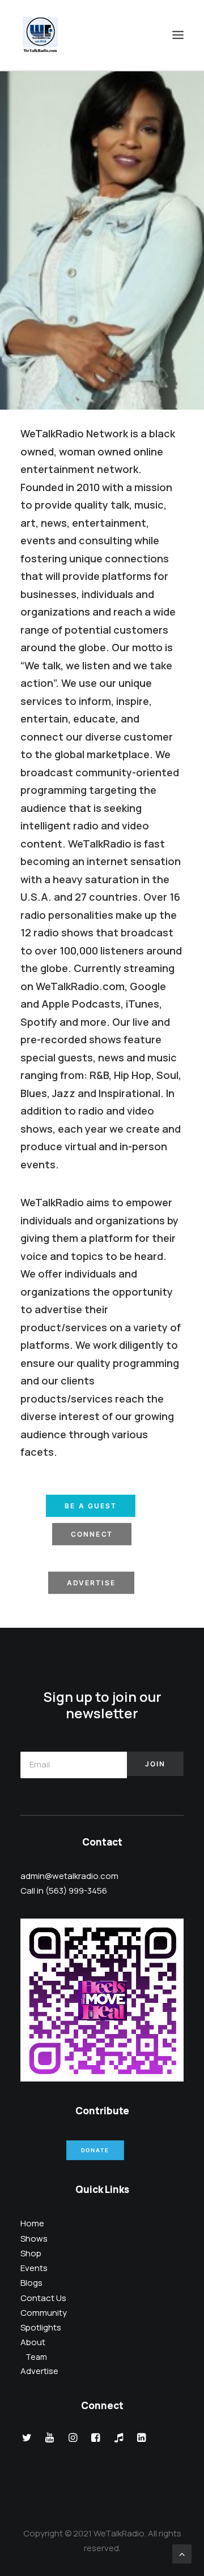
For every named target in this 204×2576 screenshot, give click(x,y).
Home (32, 2223)
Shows (34, 2239)
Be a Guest (91, 1506)
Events (34, 2268)
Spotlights (41, 2327)
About (33, 2342)
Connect (92, 1534)
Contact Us (43, 2298)
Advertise (91, 1583)
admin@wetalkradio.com (69, 1876)
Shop (31, 2253)
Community (44, 2313)
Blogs (31, 2283)
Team (36, 2357)
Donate (95, 2151)
